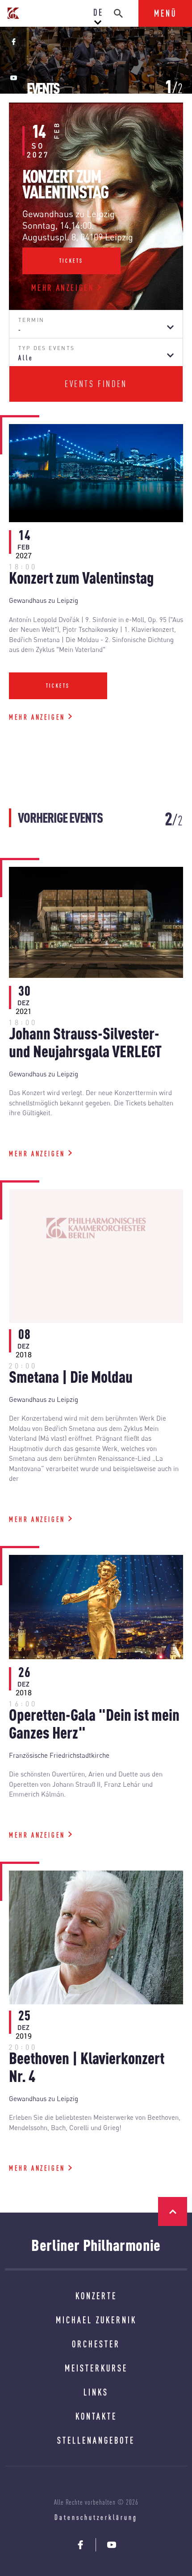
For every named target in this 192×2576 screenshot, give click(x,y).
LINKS (96, 2392)
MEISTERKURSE (96, 2368)
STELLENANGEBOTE (96, 2440)
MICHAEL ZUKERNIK (96, 2320)
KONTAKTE (96, 2416)
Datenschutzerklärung (96, 2517)
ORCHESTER (96, 2344)
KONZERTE (96, 2296)
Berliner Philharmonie (96, 2245)
